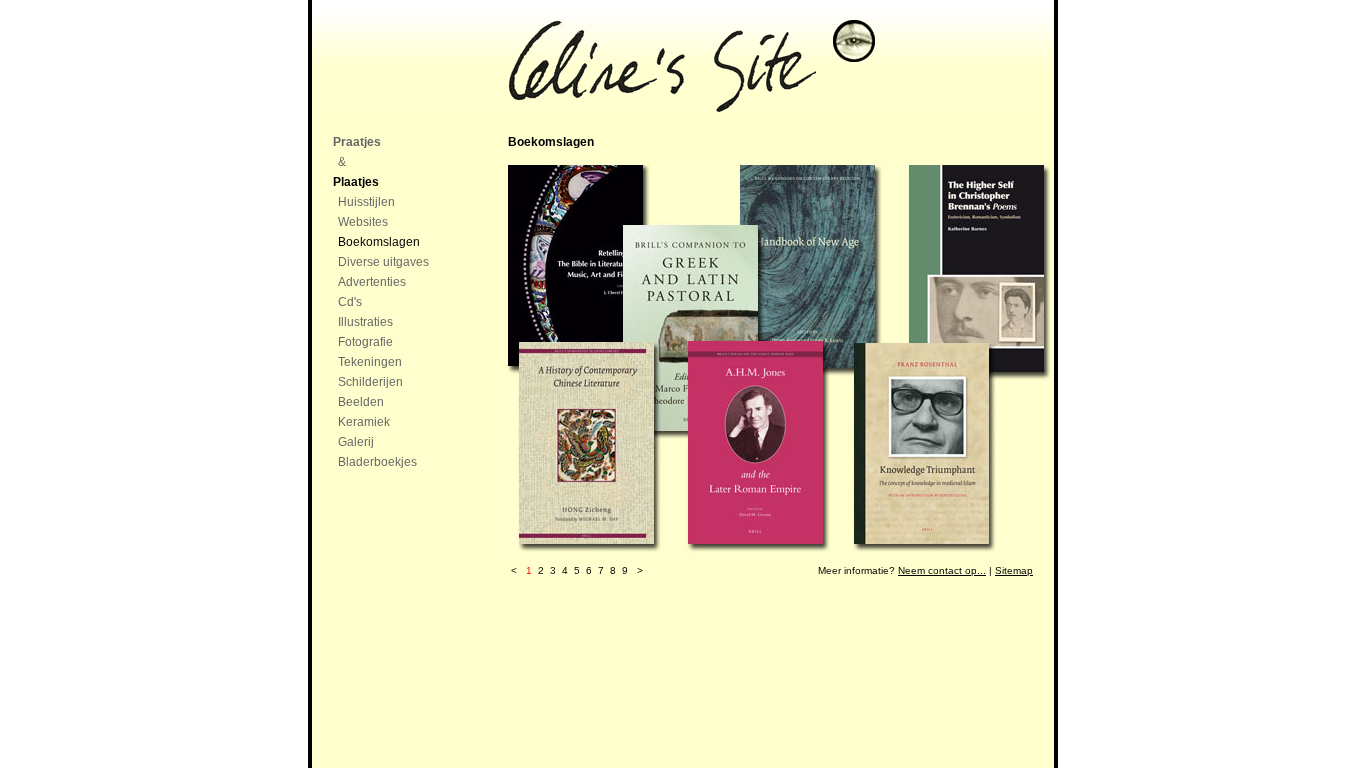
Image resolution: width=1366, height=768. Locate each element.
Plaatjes (356, 182)
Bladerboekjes (377, 462)
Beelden (361, 402)
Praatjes (357, 142)
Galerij (356, 442)
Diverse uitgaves (383, 262)
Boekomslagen (379, 242)
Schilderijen (370, 382)
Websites (363, 222)
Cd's (350, 302)
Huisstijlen (366, 202)
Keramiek (364, 422)
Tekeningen (370, 362)
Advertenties (372, 282)
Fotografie (365, 342)
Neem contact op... (942, 570)
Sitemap (1014, 570)
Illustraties (365, 322)
